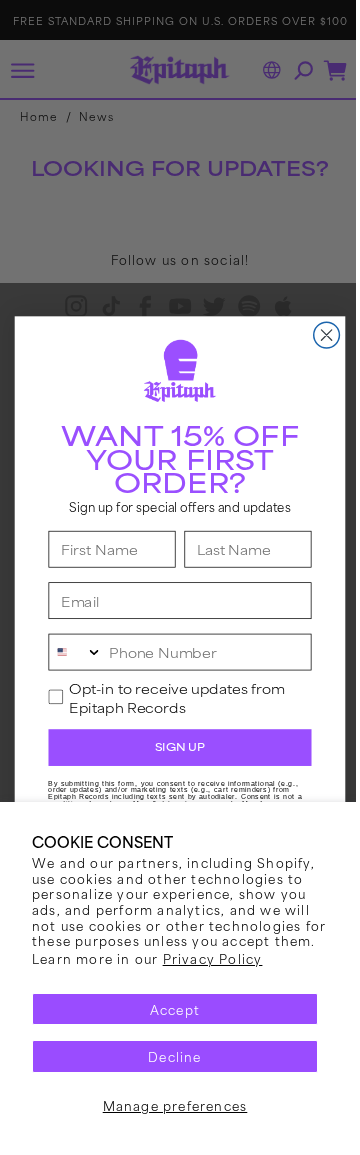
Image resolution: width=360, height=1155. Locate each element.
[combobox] (68, 651)
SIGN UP (172, 747)
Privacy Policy (213, 958)
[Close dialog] (319, 335)
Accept (175, 1009)
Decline (174, 1056)
